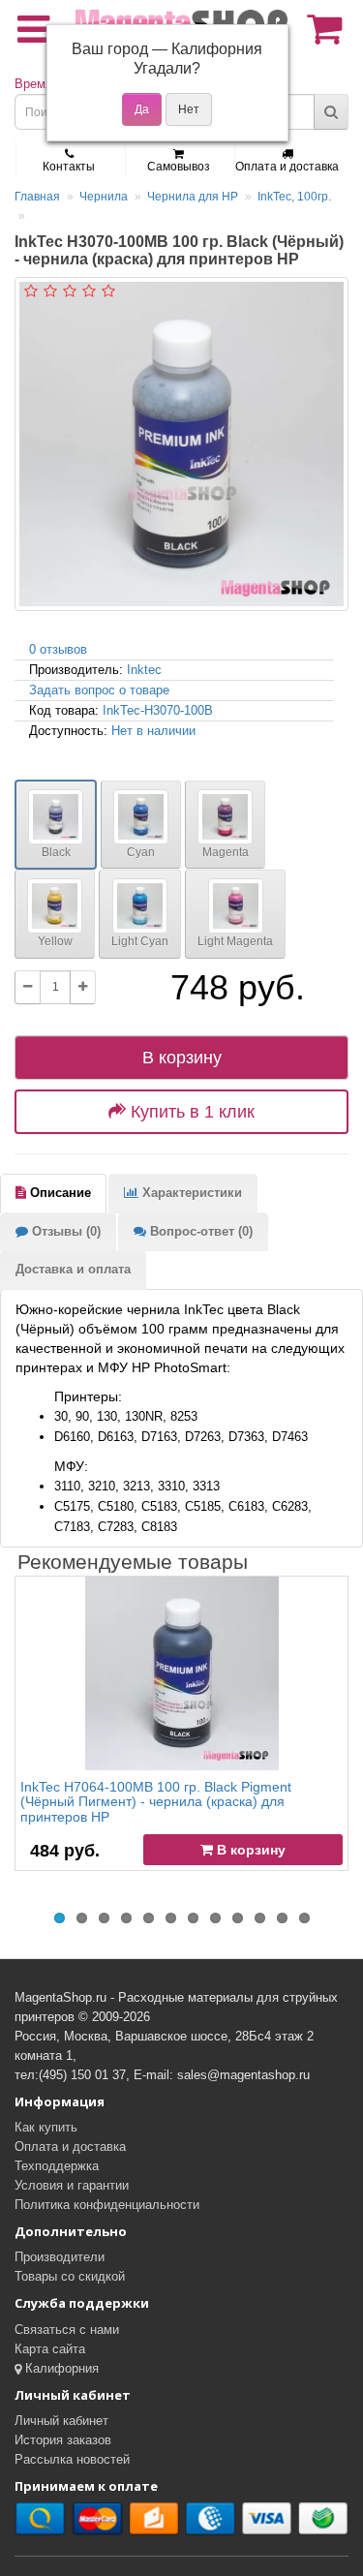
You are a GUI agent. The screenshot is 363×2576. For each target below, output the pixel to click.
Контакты (69, 167)
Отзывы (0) (64, 1231)
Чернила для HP (193, 197)
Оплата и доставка (287, 167)
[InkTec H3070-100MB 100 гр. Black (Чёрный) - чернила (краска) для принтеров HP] (181, 444)
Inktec (144, 670)
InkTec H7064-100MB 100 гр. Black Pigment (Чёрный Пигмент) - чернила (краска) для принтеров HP (156, 1802)
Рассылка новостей (72, 2459)
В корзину (182, 1058)
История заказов (63, 2440)
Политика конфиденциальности (107, 2205)
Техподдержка (57, 2166)
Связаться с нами (67, 2330)
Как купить (46, 2127)
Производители (60, 2257)
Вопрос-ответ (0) (199, 1231)
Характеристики (190, 1193)
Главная (37, 197)
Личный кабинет (61, 2421)
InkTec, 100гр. (294, 197)
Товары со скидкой (70, 2276)
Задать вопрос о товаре (99, 690)
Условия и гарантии (72, 2185)
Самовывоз (179, 167)
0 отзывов (58, 649)
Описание (59, 1193)
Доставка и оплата (73, 1269)
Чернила (104, 197)
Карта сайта (50, 2349)
